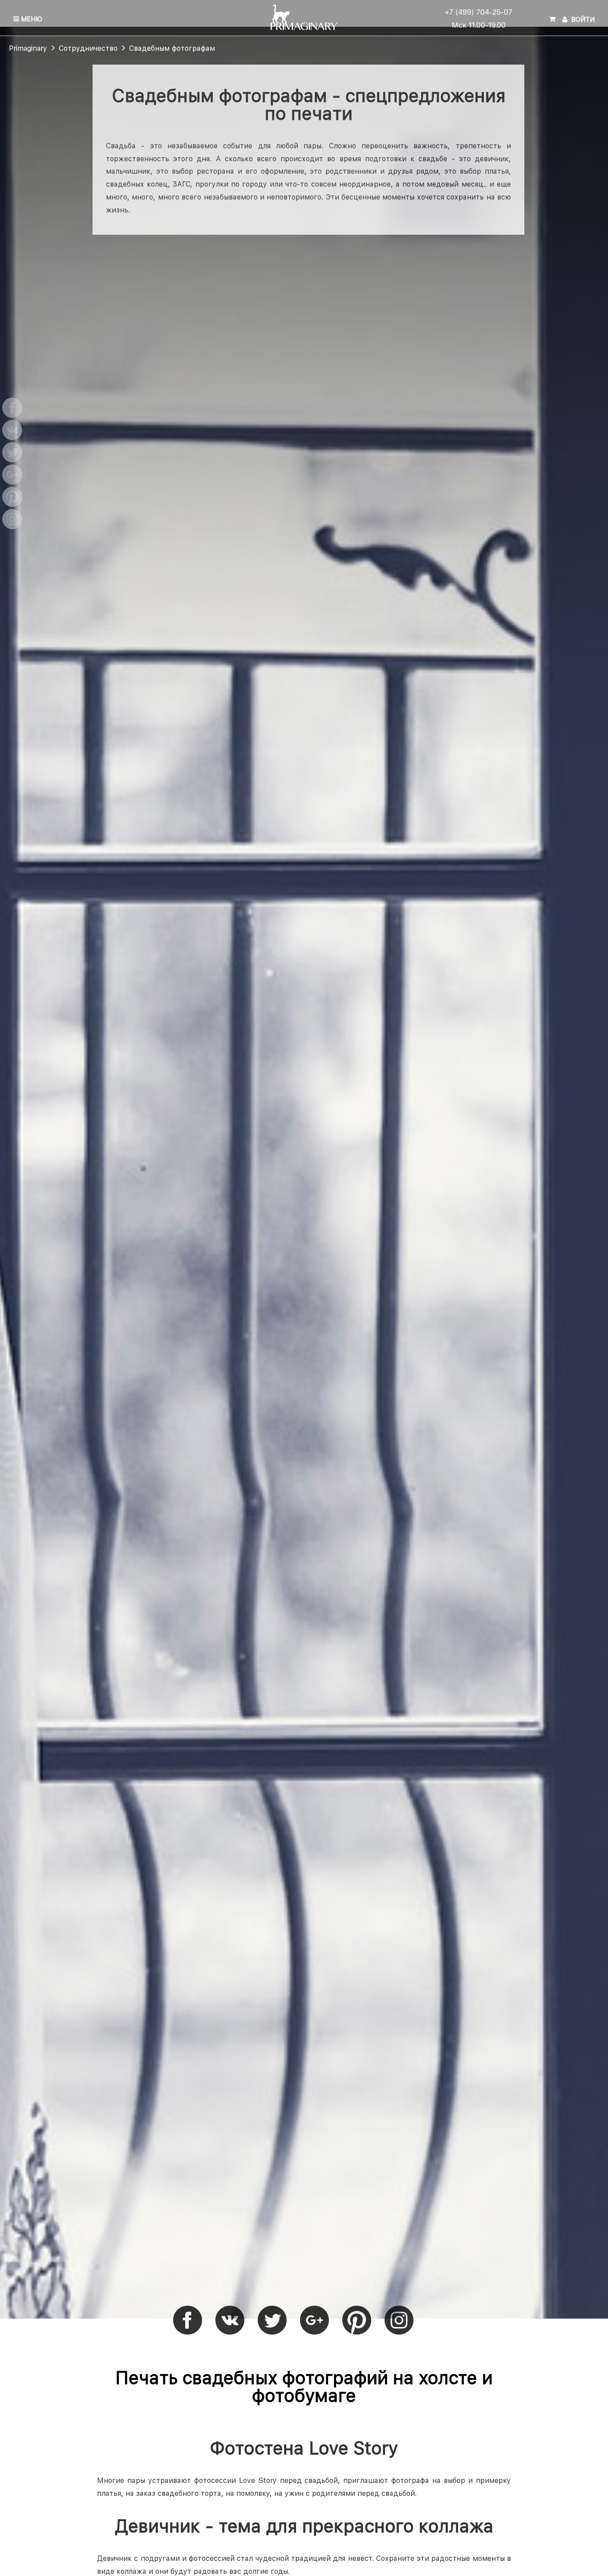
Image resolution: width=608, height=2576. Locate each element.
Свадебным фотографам (172, 49)
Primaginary (28, 49)
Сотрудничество (88, 49)
